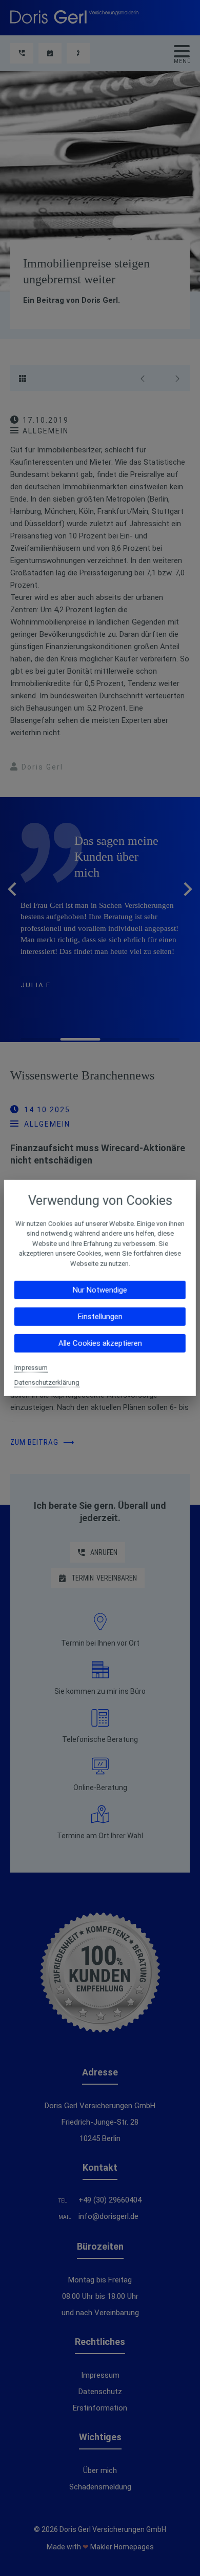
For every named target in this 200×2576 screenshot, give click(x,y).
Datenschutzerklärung (47, 1383)
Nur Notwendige (100, 1290)
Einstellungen (100, 1317)
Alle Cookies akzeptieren (100, 1343)
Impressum (31, 1368)
